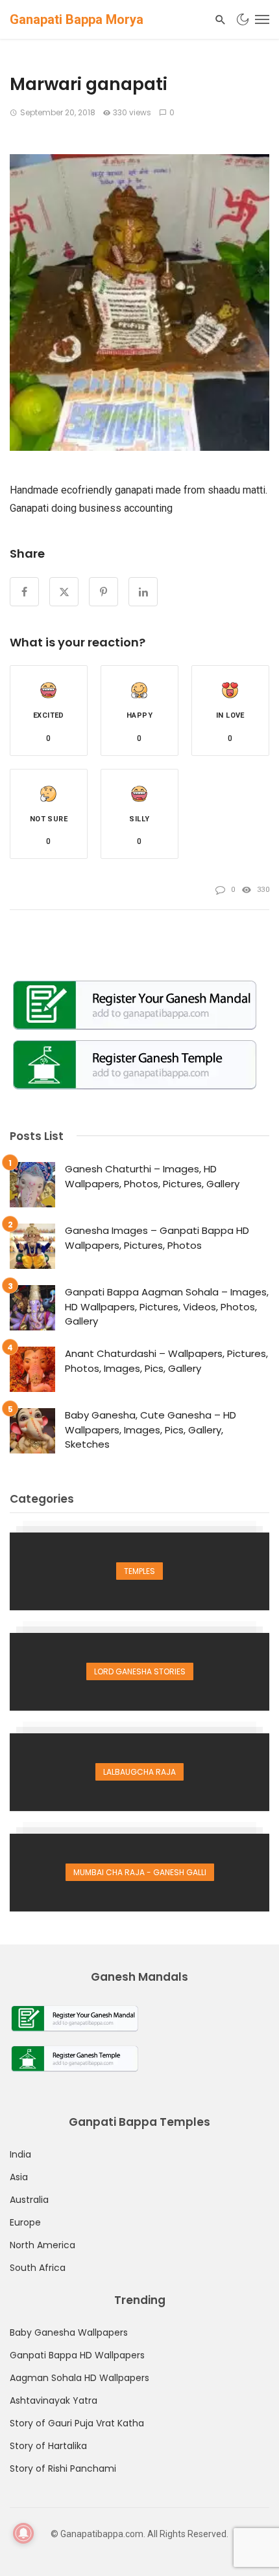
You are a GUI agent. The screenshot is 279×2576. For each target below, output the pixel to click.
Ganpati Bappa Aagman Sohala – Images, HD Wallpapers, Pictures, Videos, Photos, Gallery (167, 1306)
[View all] (139, 1571)
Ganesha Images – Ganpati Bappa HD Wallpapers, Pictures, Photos (157, 1238)
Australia (29, 2200)
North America (42, 2245)
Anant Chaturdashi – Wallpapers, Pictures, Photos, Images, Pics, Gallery (166, 1361)
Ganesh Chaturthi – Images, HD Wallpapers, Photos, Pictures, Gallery (152, 1176)
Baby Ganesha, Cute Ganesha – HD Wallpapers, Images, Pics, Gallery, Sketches (151, 1430)
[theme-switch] (243, 19)
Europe (25, 2222)
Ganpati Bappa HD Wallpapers (77, 2355)
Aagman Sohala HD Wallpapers (79, 2378)
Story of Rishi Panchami (63, 2468)
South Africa (38, 2268)
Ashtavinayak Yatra (54, 2400)
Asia (19, 2177)
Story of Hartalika (48, 2446)
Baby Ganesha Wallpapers (69, 2332)
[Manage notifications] (23, 2533)
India (20, 2154)
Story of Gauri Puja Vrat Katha (77, 2423)
